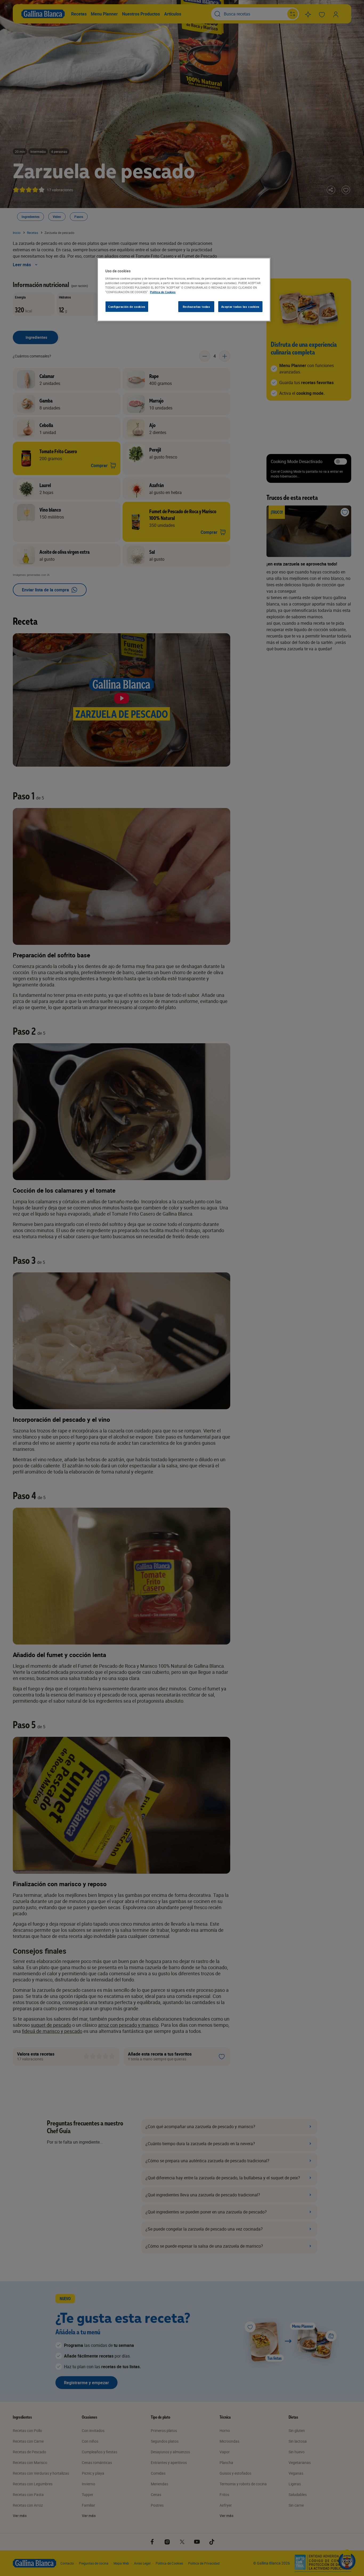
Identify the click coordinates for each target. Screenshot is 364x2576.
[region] (184, 290)
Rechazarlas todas (197, 307)
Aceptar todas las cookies (240, 307)
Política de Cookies (163, 292)
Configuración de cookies (127, 307)
